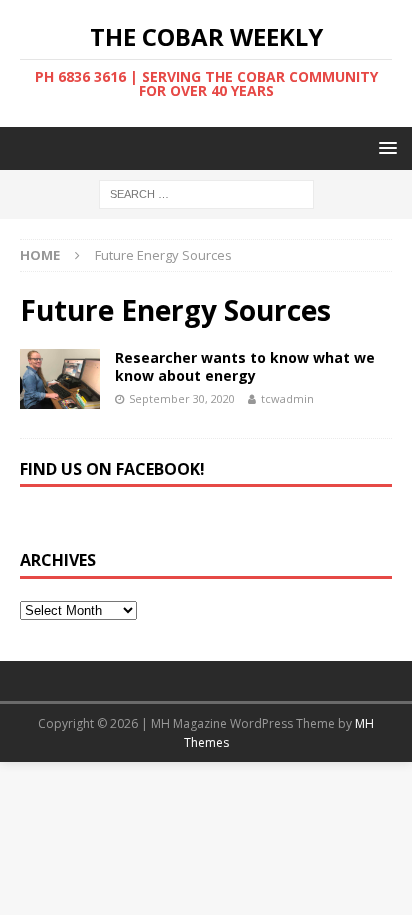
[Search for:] (206, 193)
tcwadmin (287, 398)
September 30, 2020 (182, 398)
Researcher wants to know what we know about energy (245, 366)
